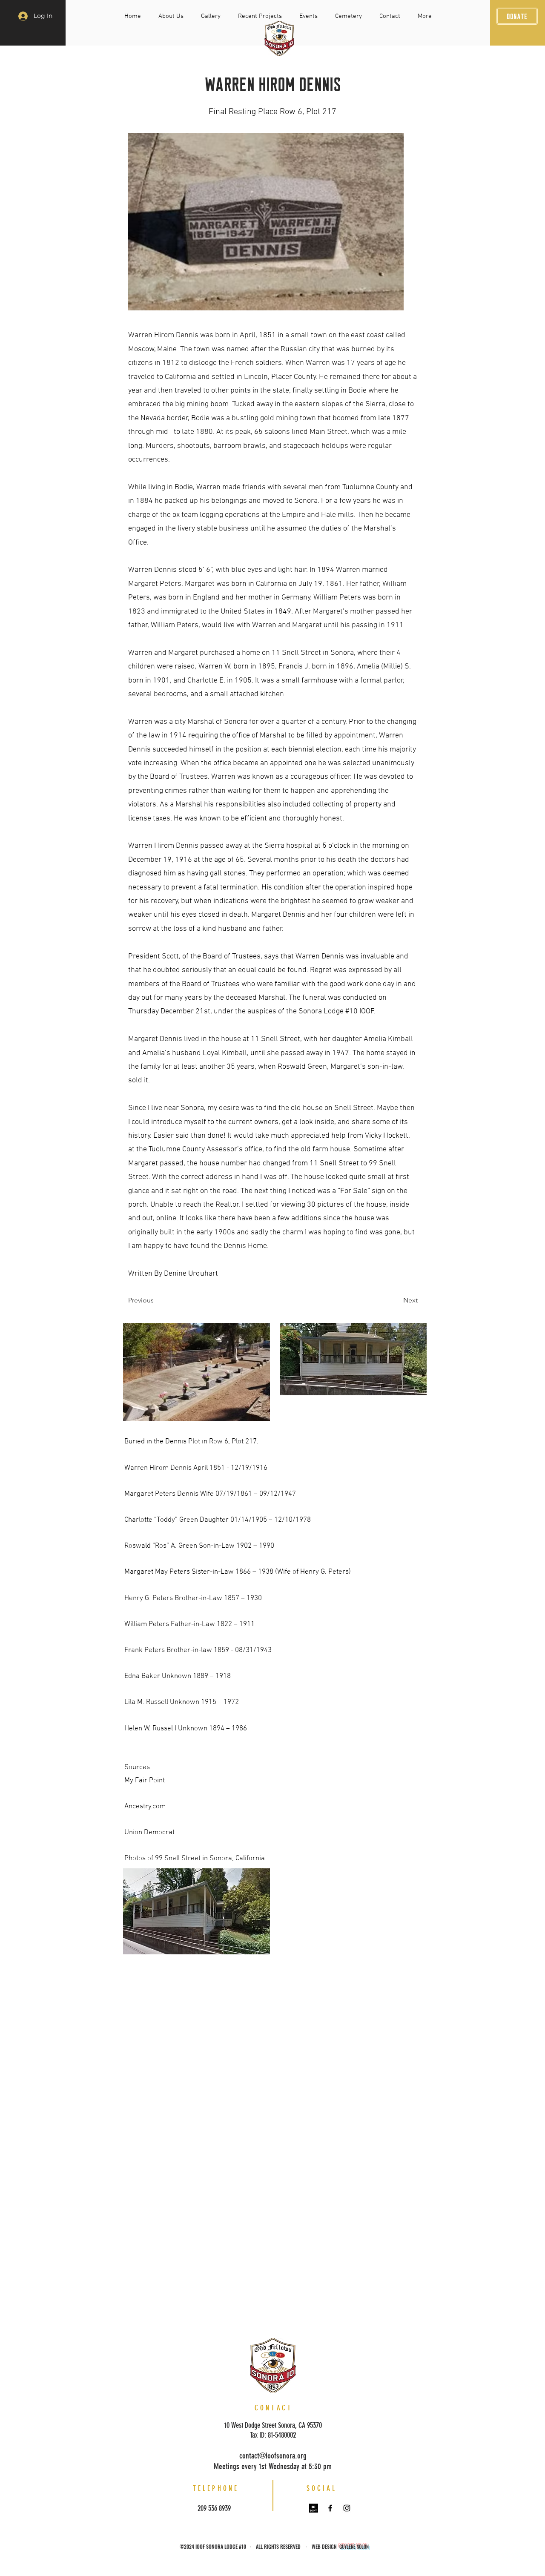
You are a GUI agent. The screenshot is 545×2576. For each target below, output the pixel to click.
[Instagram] (347, 2508)
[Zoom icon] (314, 2508)
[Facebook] (330, 2508)
